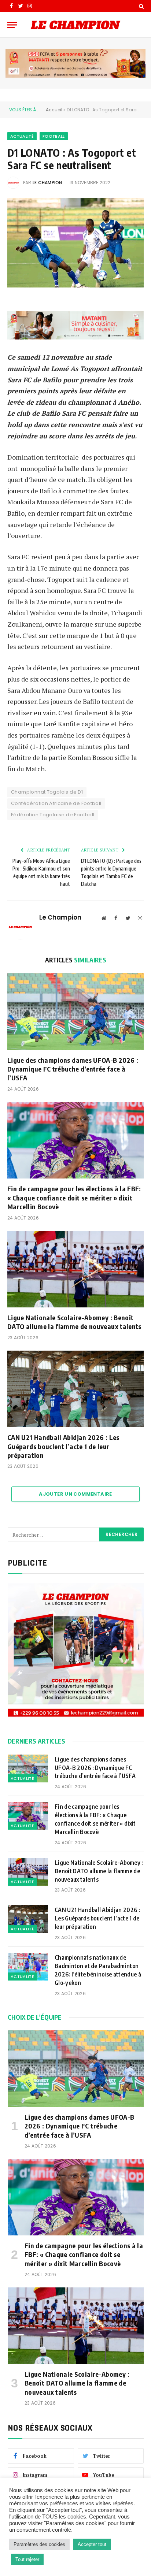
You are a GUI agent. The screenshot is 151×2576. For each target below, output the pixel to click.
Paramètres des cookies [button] (39, 2544)
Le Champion (47, 183)
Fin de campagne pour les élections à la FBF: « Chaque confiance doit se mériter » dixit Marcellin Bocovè (74, 1198)
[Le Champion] (75, 25)
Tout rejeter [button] (27, 2559)
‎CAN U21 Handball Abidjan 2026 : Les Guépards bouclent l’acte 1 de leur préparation (63, 1446)
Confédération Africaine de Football (56, 803)
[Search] (141, 6)
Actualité (22, 136)
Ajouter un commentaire (75, 1494)
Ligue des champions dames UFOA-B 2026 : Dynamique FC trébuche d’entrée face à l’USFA (73, 1069)
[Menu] (12, 25)
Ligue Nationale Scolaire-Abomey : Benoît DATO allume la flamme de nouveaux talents (75, 1322)
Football (54, 136)
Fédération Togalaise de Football (53, 815)
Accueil (54, 110)
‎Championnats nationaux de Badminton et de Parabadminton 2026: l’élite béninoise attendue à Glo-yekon (98, 1970)
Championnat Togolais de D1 (47, 792)
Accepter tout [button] (92, 2544)
